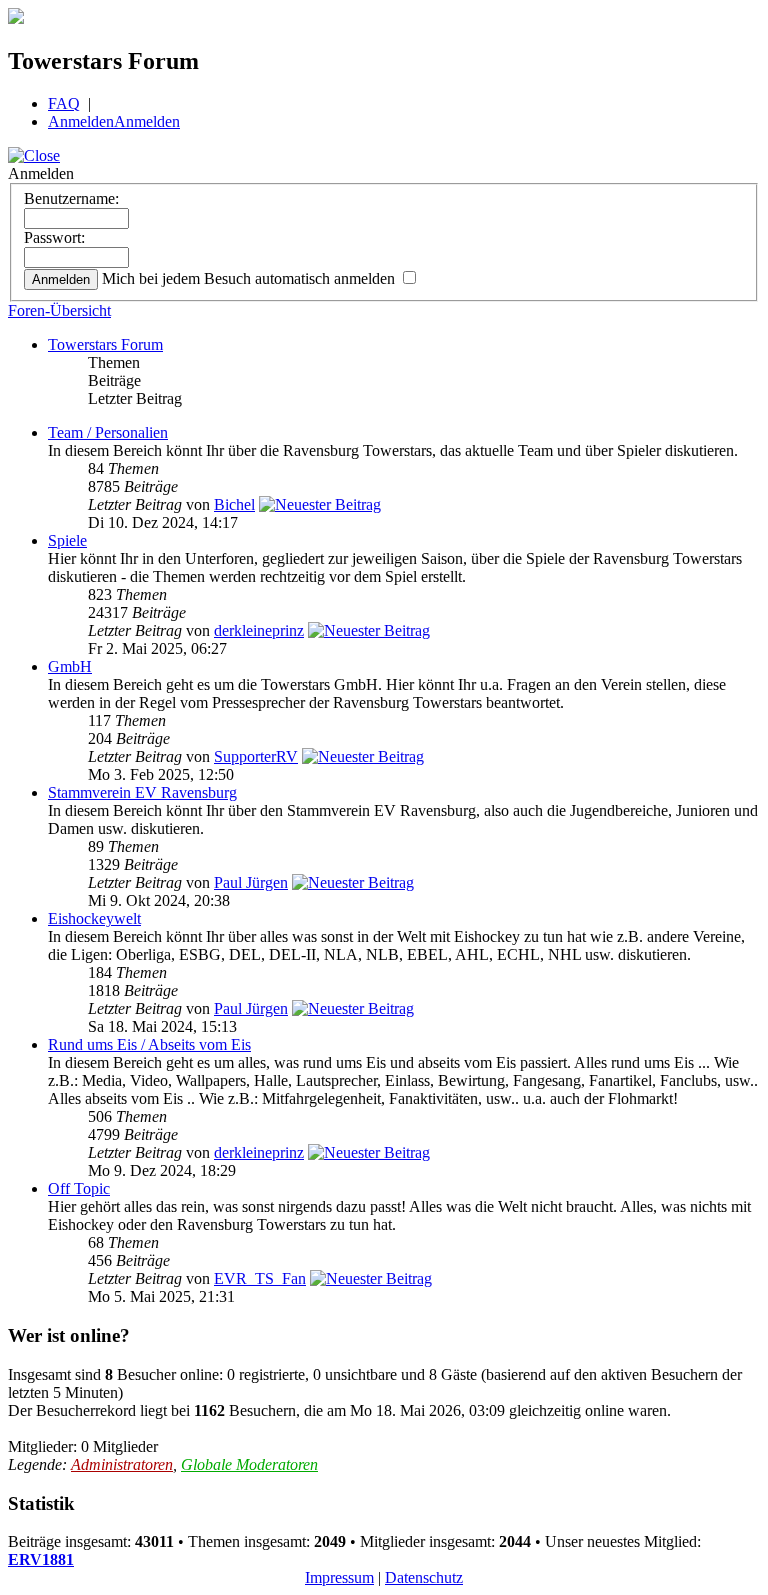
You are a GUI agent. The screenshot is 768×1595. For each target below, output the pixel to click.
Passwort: (54, 237)
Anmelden (81, 121)
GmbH (70, 666)
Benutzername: (71, 198)
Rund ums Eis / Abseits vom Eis (149, 1044)
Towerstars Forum (105, 344)
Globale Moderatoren (249, 1464)
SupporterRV (256, 756)
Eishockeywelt (94, 918)
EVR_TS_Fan (260, 1278)
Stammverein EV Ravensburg (142, 792)
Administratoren (122, 1464)
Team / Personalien (108, 432)
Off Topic (79, 1188)
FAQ (64, 103)
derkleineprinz (259, 630)
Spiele (67, 540)
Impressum (339, 1577)
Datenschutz (424, 1577)
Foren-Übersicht (59, 310)
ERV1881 (41, 1559)
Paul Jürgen (251, 882)
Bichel (234, 504)
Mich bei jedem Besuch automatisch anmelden (250, 278)
